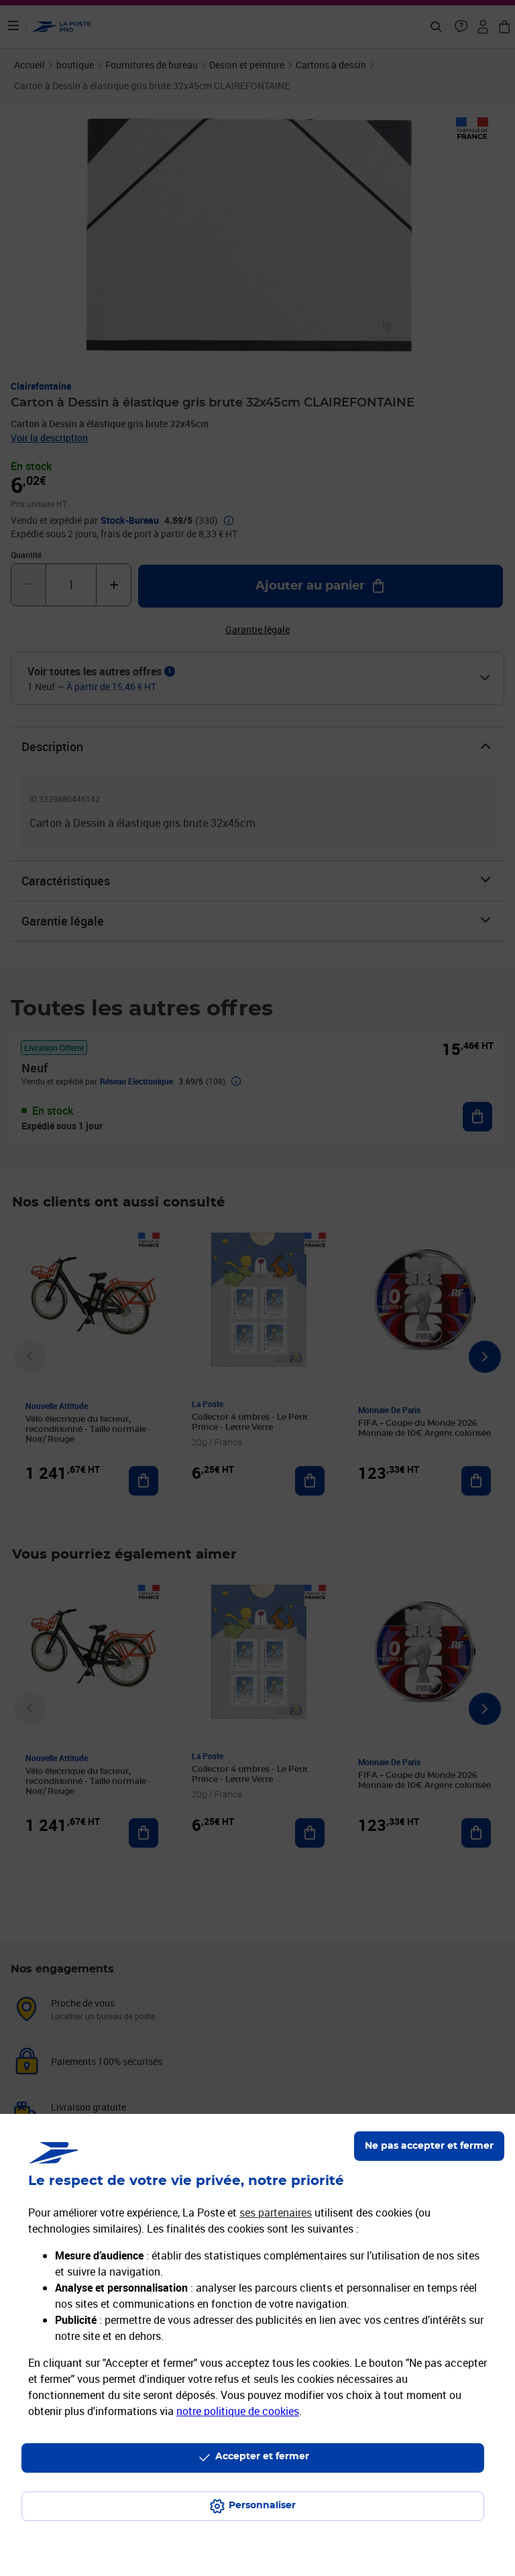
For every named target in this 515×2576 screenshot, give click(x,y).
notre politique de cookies (238, 2411)
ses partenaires (276, 2213)
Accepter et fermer (262, 2457)
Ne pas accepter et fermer (429, 2146)
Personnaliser (262, 2506)
